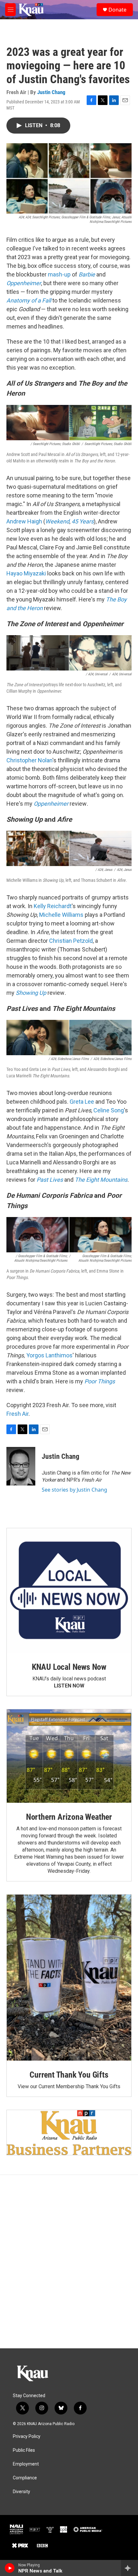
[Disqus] (69, 2262)
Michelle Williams (62, 915)
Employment (26, 2464)
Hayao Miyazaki (26, 573)
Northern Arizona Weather (69, 1817)
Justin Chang (51, 92)
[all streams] (129, 2568)
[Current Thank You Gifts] (69, 1978)
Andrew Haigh (24, 521)
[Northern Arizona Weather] (69, 1756)
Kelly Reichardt (53, 906)
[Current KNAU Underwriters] (69, 2132)
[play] (10, 2568)
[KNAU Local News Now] (69, 1590)
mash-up (59, 274)
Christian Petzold (71, 941)
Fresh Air (17, 1414)
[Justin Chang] (21, 1466)
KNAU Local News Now (69, 1667)
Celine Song (109, 1110)
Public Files (24, 2450)
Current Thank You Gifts (69, 2075)
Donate (117, 10)
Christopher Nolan (29, 760)
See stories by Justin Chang (74, 1490)
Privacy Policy (27, 2436)
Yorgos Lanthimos (49, 1355)
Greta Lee (82, 1102)
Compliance (25, 2478)
